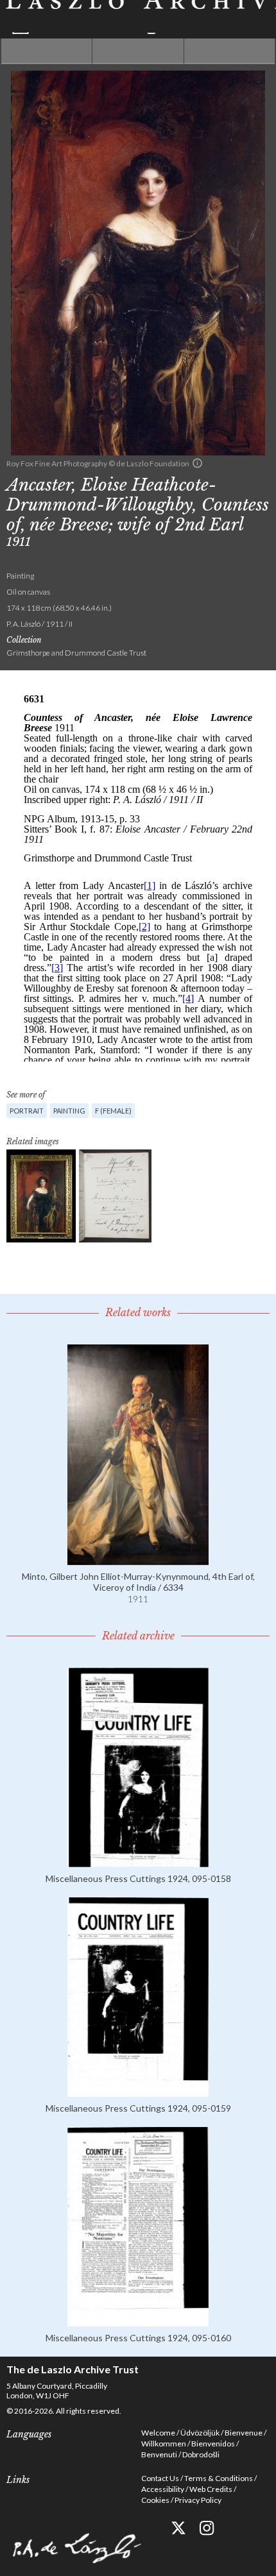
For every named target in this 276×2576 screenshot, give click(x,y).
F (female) (113, 1111)
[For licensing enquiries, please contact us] (197, 463)
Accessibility (163, 2489)
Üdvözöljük (200, 2433)
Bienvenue (244, 2433)
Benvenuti (159, 2454)
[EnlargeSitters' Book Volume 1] (115, 1196)
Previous (47, 51)
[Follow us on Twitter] (178, 2528)
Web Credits (211, 2489)
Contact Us (160, 2478)
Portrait (27, 1111)
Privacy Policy (198, 2500)
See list (138, 51)
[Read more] (138, 1560)
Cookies (155, 2500)
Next (229, 51)
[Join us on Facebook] (149, 2528)
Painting (69, 1111)
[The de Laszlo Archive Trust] (138, 17)
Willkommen (164, 2444)
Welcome (158, 2433)
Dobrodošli (201, 2454)
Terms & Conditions (219, 2478)
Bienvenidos (213, 2444)
